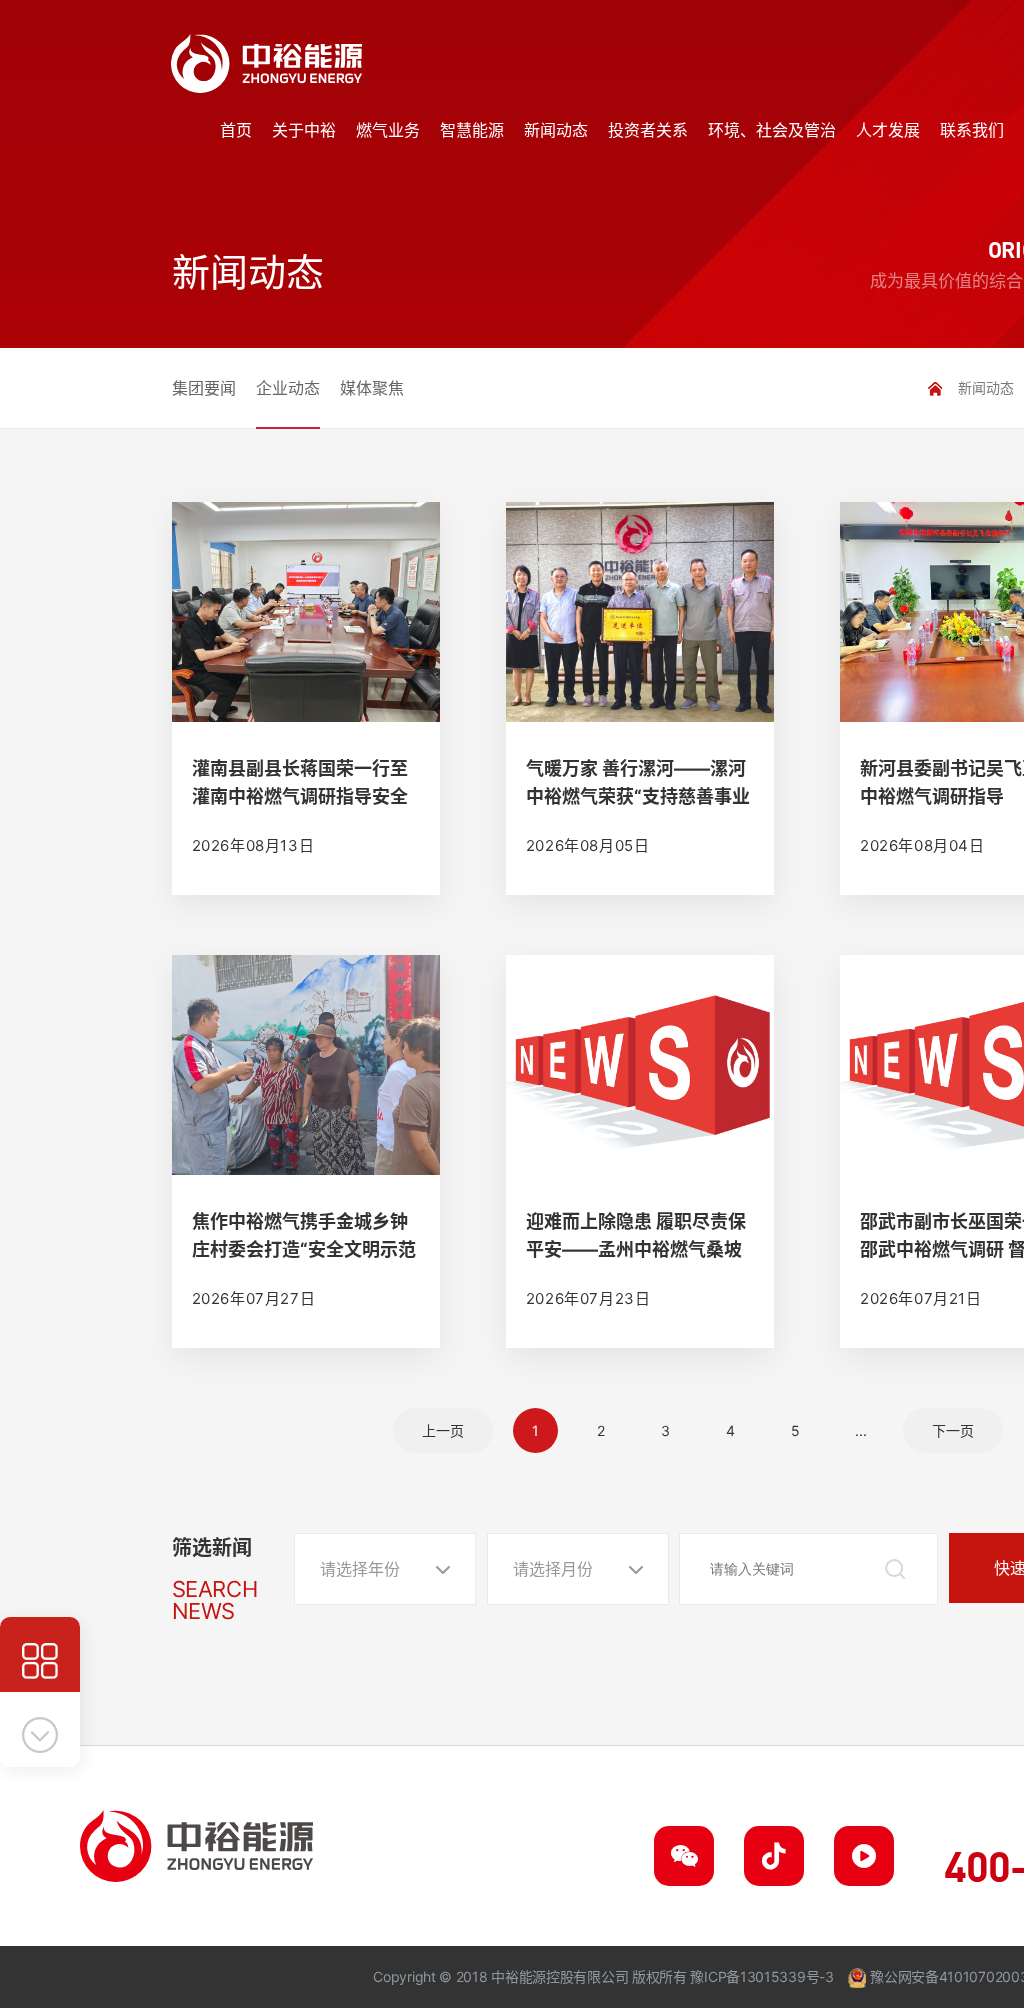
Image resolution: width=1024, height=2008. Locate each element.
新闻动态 (986, 387)
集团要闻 (204, 388)
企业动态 (288, 388)
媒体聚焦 (372, 388)
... (861, 1430)
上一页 (443, 1430)
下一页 (953, 1430)
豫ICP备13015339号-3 (761, 1976)
